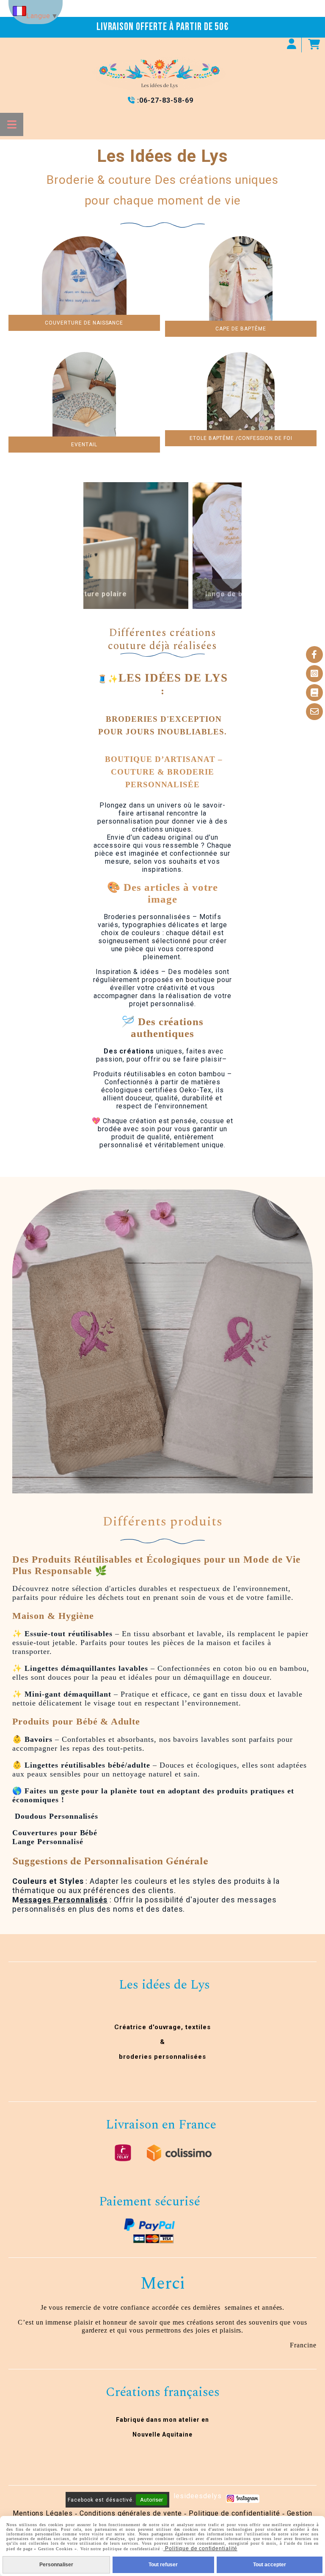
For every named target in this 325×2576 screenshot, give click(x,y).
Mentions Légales (43, 2513)
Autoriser (151, 2500)
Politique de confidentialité (234, 2513)
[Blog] (314, 693)
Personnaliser (56, 2565)
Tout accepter (270, 2565)
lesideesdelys (197, 2496)
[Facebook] (314, 655)
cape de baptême (241, 329)
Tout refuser (163, 2565)
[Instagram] (314, 674)
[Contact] (314, 712)
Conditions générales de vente (131, 2513)
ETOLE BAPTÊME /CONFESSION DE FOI (241, 438)
